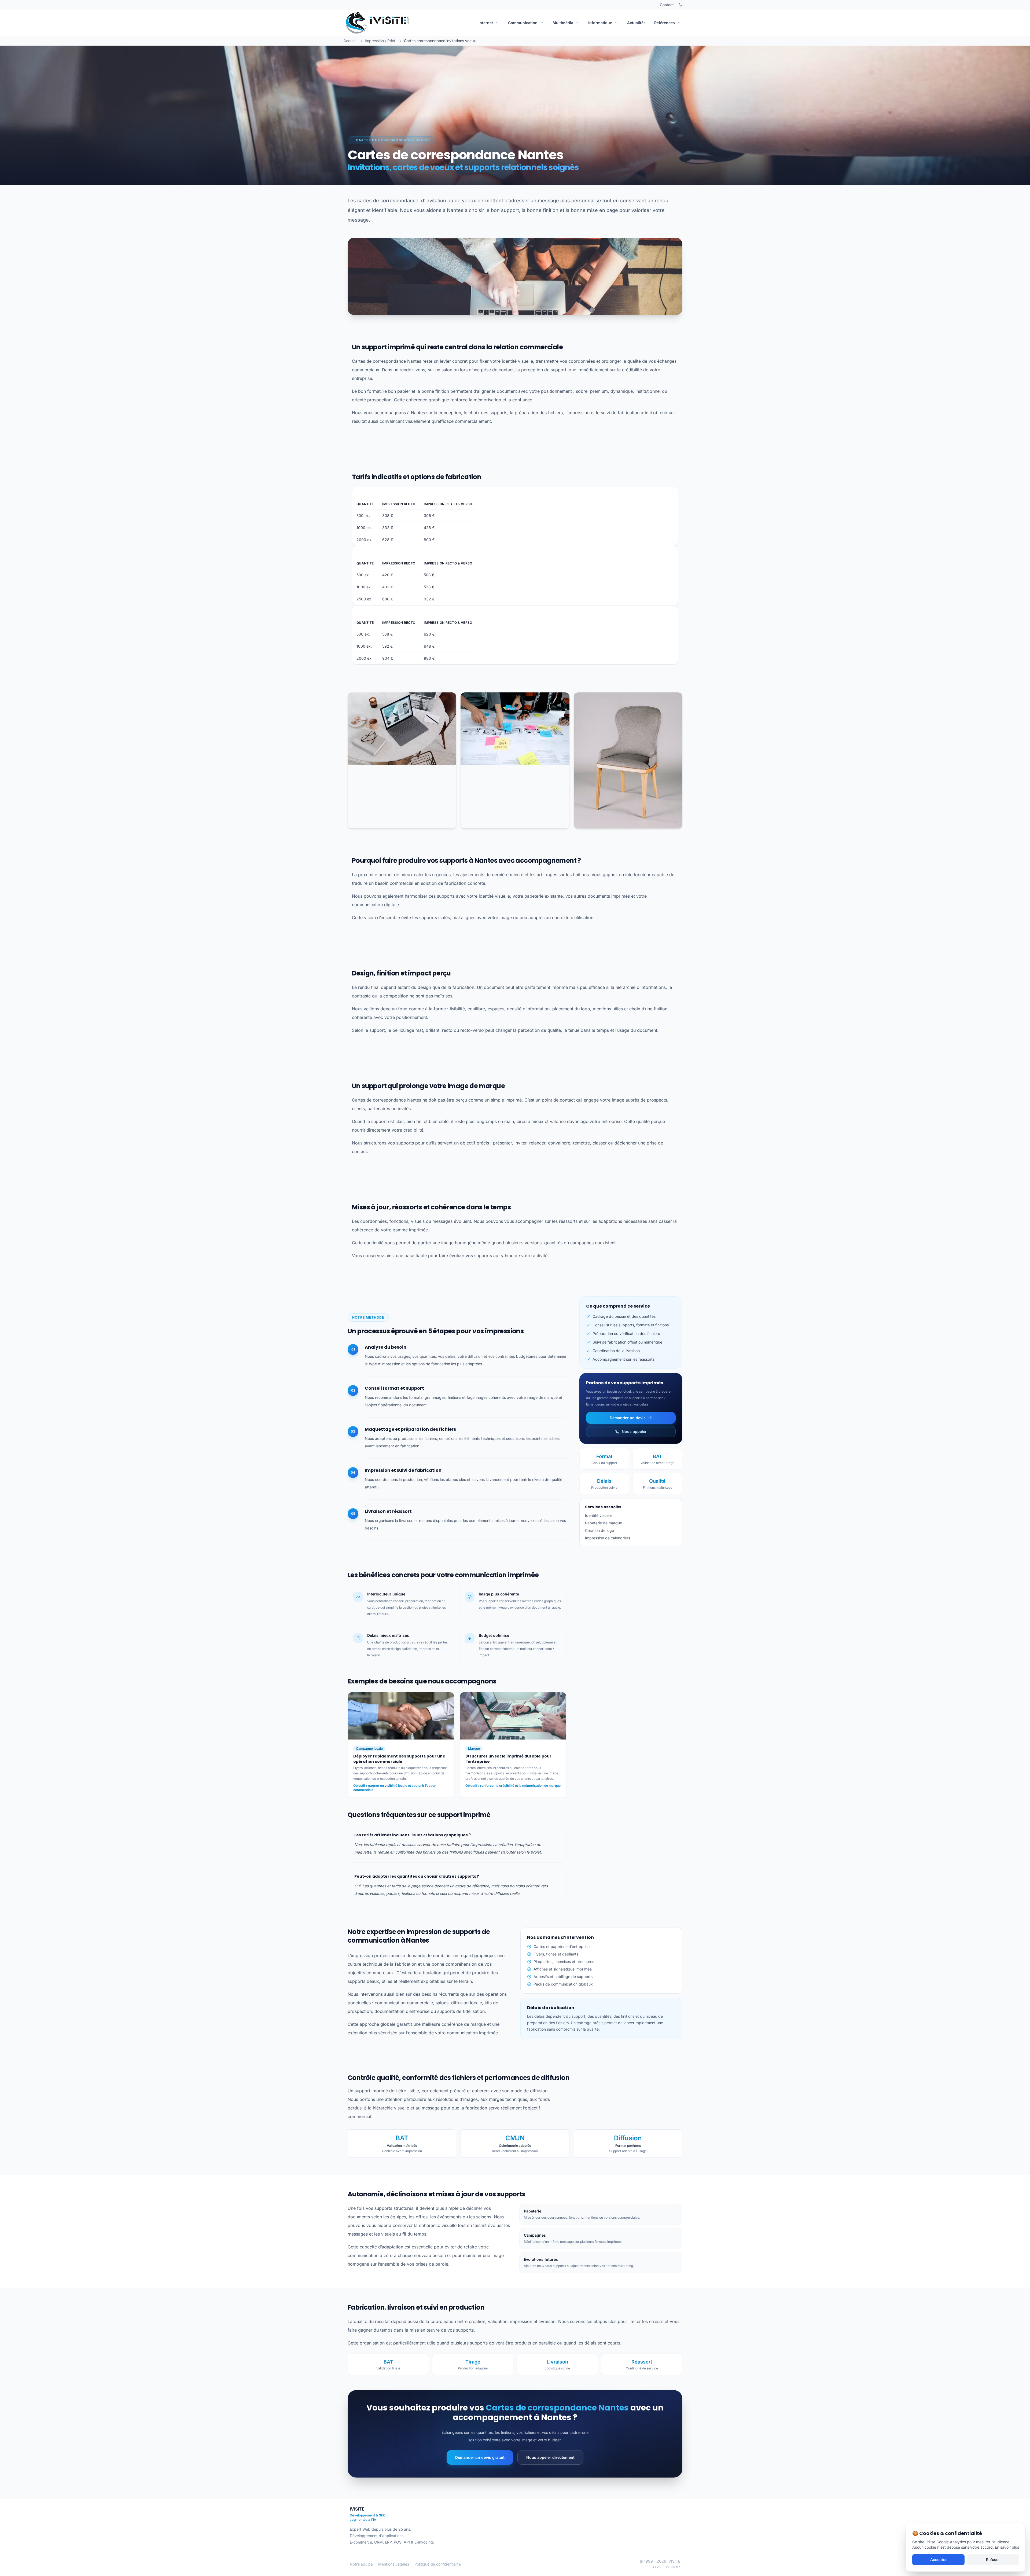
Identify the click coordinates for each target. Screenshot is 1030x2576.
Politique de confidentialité (438, 2564)
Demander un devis (628, 1418)
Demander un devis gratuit (480, 2457)
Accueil (350, 41)
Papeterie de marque (604, 1523)
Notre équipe (361, 2564)
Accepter (938, 2560)
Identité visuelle (599, 1515)
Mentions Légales (394, 2564)
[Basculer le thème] (680, 5)
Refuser (993, 2560)
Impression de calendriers (608, 1538)
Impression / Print (380, 41)
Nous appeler (634, 1431)
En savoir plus (1007, 2547)
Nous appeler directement (550, 2457)
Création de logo (599, 1530)
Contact (667, 5)
